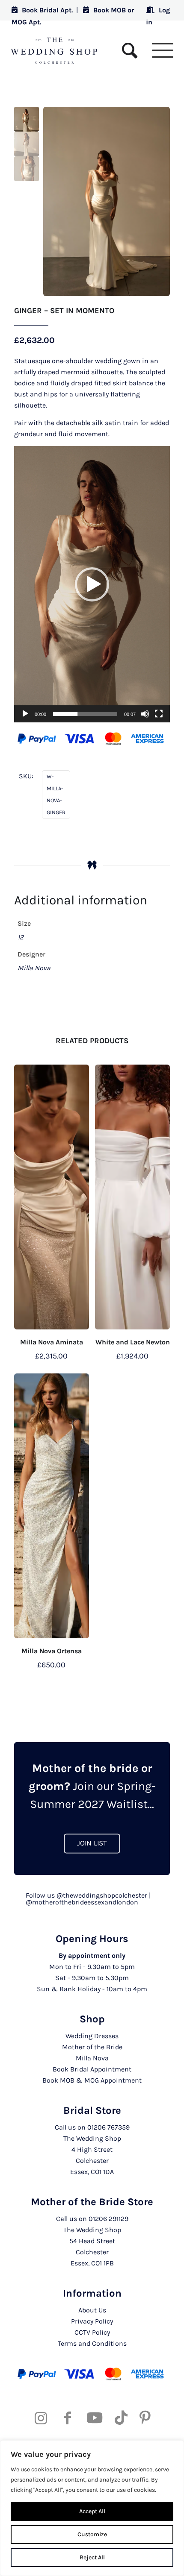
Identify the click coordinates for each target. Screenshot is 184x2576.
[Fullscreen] (159, 714)
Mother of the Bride (92, 2047)
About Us (92, 2310)
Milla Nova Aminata (52, 1342)
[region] (92, 2508)
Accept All (92, 2511)
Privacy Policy (92, 2321)
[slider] (85, 714)
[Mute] (145, 714)
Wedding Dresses (92, 2036)
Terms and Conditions (92, 2343)
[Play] (25, 714)
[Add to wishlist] (79, 1074)
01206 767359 (108, 2127)
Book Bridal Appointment (92, 2069)
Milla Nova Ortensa (52, 1651)
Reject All (92, 2557)
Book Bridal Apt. (47, 10)
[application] (92, 584)
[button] (92, 584)
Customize (92, 2534)
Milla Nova (92, 2058)
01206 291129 (108, 2219)
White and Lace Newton (133, 1342)
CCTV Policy (92, 2332)
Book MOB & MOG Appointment (92, 2080)
